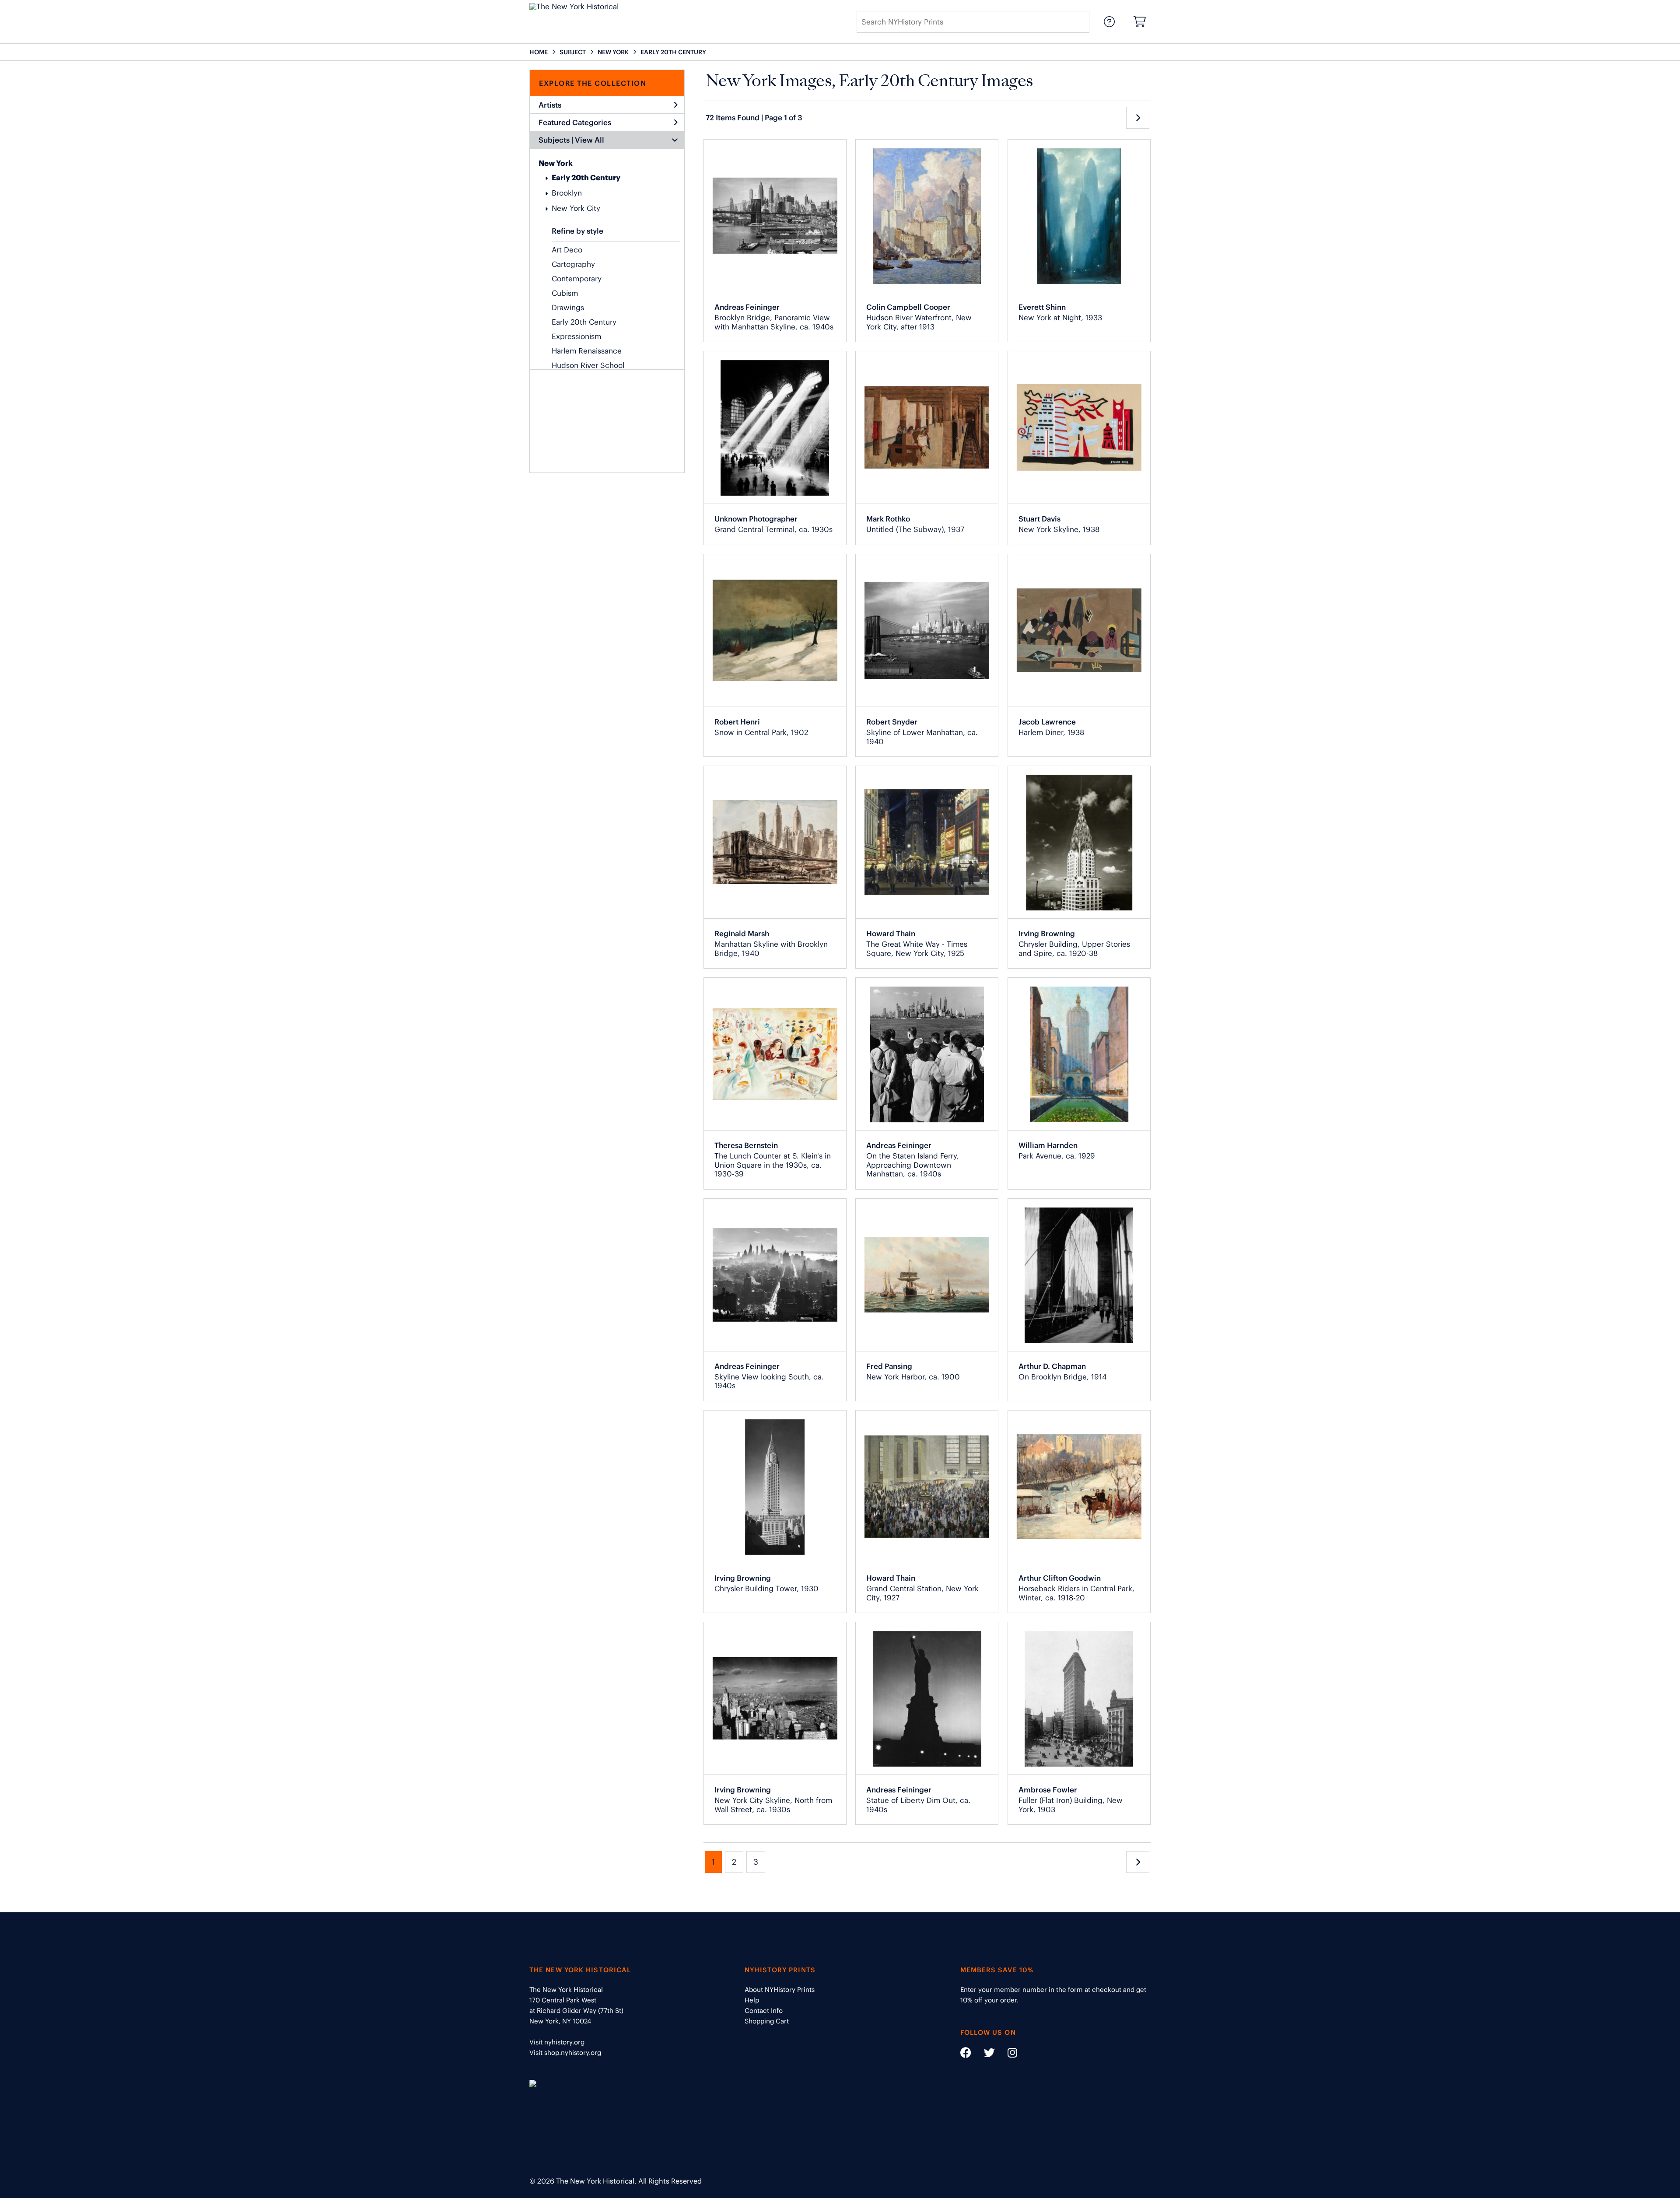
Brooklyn (567, 193)
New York (556, 163)
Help (752, 2000)
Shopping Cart (767, 2021)
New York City (576, 208)
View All (590, 140)
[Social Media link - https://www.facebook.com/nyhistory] (966, 2054)
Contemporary (577, 279)
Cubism (565, 293)
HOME (539, 52)
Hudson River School (588, 365)
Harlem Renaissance (587, 351)
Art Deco (567, 250)
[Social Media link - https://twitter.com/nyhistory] (984, 2054)
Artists (550, 105)
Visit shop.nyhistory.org (565, 2053)
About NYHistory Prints (780, 1990)
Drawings (568, 308)
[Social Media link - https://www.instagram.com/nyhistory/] (1007, 2054)
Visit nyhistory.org (557, 2042)
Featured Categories (575, 122)
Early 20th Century (586, 178)
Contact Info (764, 2011)
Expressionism (576, 336)
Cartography (573, 264)
